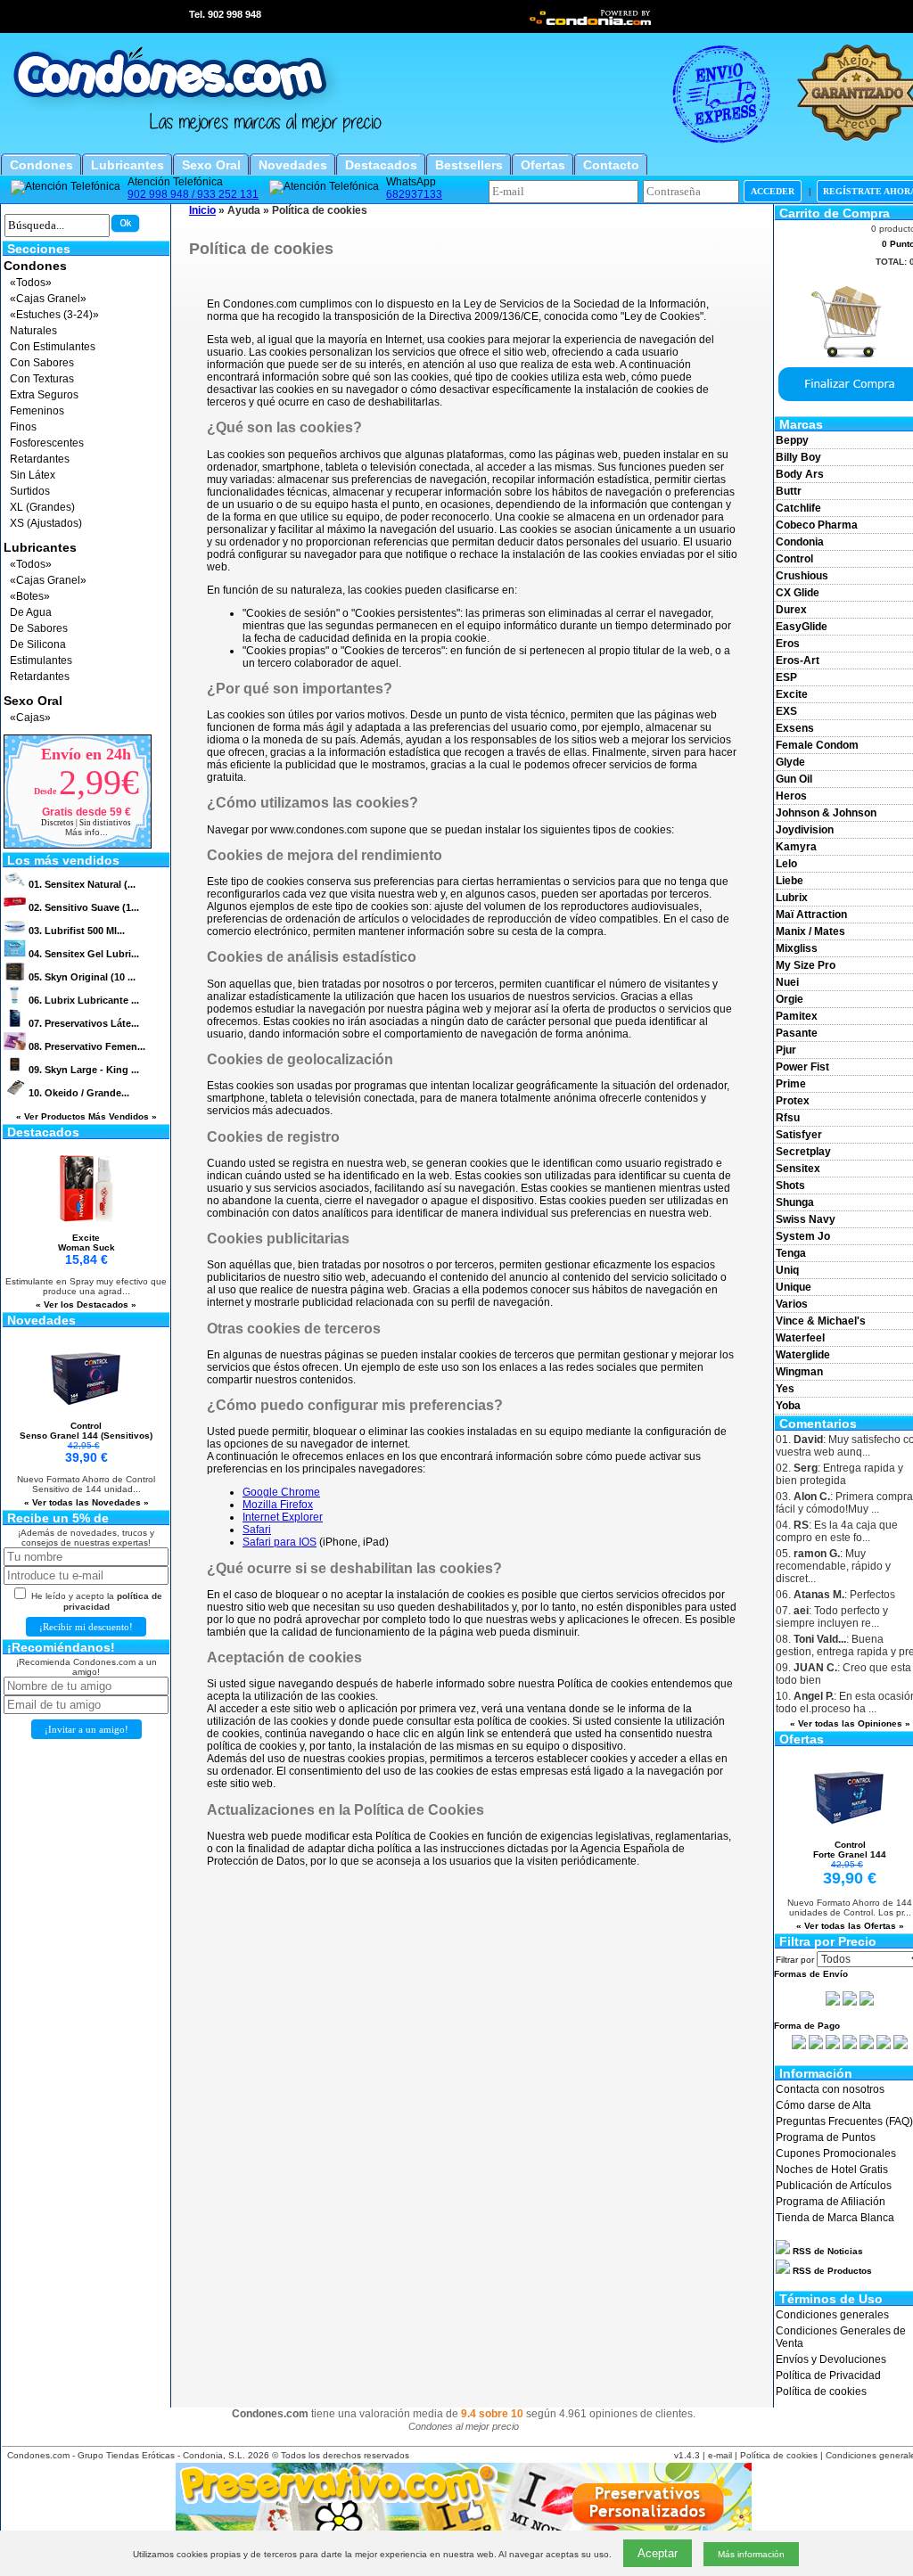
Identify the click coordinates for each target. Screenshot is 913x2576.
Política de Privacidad (828, 2375)
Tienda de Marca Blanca (835, 2218)
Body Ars (800, 474)
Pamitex (797, 1016)
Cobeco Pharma (817, 525)
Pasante (797, 1033)
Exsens (795, 728)
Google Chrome (281, 1492)
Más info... (86, 832)
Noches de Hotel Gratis (832, 2170)
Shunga (795, 1202)
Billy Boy (798, 457)
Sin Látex (33, 475)
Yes (785, 1389)
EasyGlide (802, 627)
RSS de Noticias (827, 2251)
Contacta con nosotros (830, 2089)
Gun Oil (794, 779)
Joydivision (805, 830)
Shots (790, 1185)
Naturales (33, 331)
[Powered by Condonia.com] (591, 24)
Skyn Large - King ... (84, 1070)
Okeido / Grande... (79, 1093)
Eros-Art (798, 660)
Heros (791, 796)
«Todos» (31, 283)
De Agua (31, 612)
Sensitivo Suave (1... (84, 907)
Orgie (790, 999)
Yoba (788, 1406)
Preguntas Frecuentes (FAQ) (844, 2121)
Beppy (792, 440)
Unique (794, 1287)
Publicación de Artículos (834, 2186)
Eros (788, 644)
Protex (793, 1101)
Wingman (799, 1372)
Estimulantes (41, 660)
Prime (791, 1084)
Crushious (802, 576)
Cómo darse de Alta (823, 2105)
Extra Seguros (44, 395)
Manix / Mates (810, 931)
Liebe (790, 881)
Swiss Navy (806, 1219)
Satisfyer (799, 1135)
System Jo (803, 1236)
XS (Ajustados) (46, 523)
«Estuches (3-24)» (54, 315)
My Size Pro (806, 965)
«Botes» (30, 596)
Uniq (787, 1270)
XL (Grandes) (42, 507)
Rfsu (788, 1118)
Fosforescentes (47, 443)
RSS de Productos (831, 2271)
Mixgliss (797, 948)
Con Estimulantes (53, 347)
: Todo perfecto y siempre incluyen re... (832, 1617)
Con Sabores (42, 363)
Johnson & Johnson (826, 813)
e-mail (720, 2455)
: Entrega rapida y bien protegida (839, 1474)
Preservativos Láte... (84, 1023)
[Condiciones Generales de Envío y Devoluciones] (833, 2002)
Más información (751, 2554)
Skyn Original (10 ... (82, 977)
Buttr (789, 491)
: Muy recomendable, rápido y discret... (833, 1566)
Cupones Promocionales (836, 2154)
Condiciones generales (832, 2315)
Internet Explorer (283, 1517)
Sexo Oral (33, 701)
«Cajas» (30, 718)
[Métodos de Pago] (850, 2046)
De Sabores (39, 628)
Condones (35, 266)
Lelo (786, 864)
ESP (786, 677)
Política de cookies (821, 2391)
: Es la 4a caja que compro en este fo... (837, 1531)
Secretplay (803, 1152)
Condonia (800, 542)
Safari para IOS (280, 1542)
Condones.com (38, 2455)
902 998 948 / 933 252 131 (193, 194)
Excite (792, 694)
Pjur (786, 1050)
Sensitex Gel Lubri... (84, 954)
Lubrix (792, 898)
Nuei (787, 982)
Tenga (791, 1253)
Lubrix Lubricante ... (84, 1000)
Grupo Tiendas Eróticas (126, 2455)
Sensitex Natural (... (82, 884)
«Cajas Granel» (48, 299)
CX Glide (798, 593)
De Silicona (38, 644)
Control (794, 559)
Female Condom (817, 745)
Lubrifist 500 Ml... (77, 931)
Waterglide (803, 1355)
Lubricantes (40, 547)
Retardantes (40, 459)
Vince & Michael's (821, 1321)
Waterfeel (800, 1338)
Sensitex (798, 1169)
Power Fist (802, 1067)
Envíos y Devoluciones (831, 2359)
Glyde (790, 762)
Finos (23, 427)
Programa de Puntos (826, 2137)
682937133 (414, 194)
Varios (792, 1304)
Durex (791, 610)
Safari (257, 1530)
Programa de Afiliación (831, 2202)
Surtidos (30, 491)
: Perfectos (835, 1595)
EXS (786, 711)
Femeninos (37, 411)
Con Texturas (42, 379)
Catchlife (798, 508)
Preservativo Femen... (87, 1046)
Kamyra (796, 847)
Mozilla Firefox (278, 1505)
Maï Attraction (811, 915)
